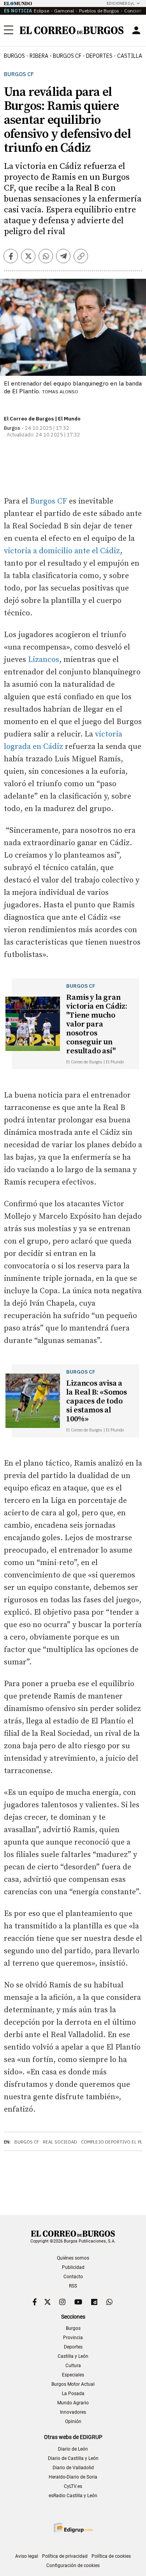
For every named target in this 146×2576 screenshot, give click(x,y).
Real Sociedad (60, 2142)
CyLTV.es (73, 2486)
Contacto (73, 2277)
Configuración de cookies (73, 2566)
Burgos (14, 56)
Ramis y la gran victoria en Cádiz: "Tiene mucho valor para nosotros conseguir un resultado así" (97, 1024)
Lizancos (44, 660)
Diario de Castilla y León (73, 2458)
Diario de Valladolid (73, 2468)
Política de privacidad (65, 2556)
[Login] (136, 30)
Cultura (73, 2366)
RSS (73, 2286)
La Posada (73, 2394)
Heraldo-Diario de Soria (73, 2477)
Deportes (73, 2347)
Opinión (73, 2421)
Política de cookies (111, 2556)
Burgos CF (19, 74)
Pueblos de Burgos (99, 11)
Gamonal (64, 11)
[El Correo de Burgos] (72, 30)
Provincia (73, 2338)
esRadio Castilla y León (73, 2496)
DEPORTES (99, 56)
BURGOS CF (67, 56)
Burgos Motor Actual (73, 2384)
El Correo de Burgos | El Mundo (42, 419)
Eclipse (41, 11)
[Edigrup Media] (73, 2528)
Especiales (73, 2375)
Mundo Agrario (73, 2403)
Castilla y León (73, 2356)
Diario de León (73, 2449)
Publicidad (73, 2267)
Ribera (39, 56)
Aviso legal (27, 2556)
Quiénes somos (73, 2258)
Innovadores (73, 2412)
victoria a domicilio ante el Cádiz (62, 551)
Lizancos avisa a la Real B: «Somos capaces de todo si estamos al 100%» (97, 1401)
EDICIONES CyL (120, 3)
